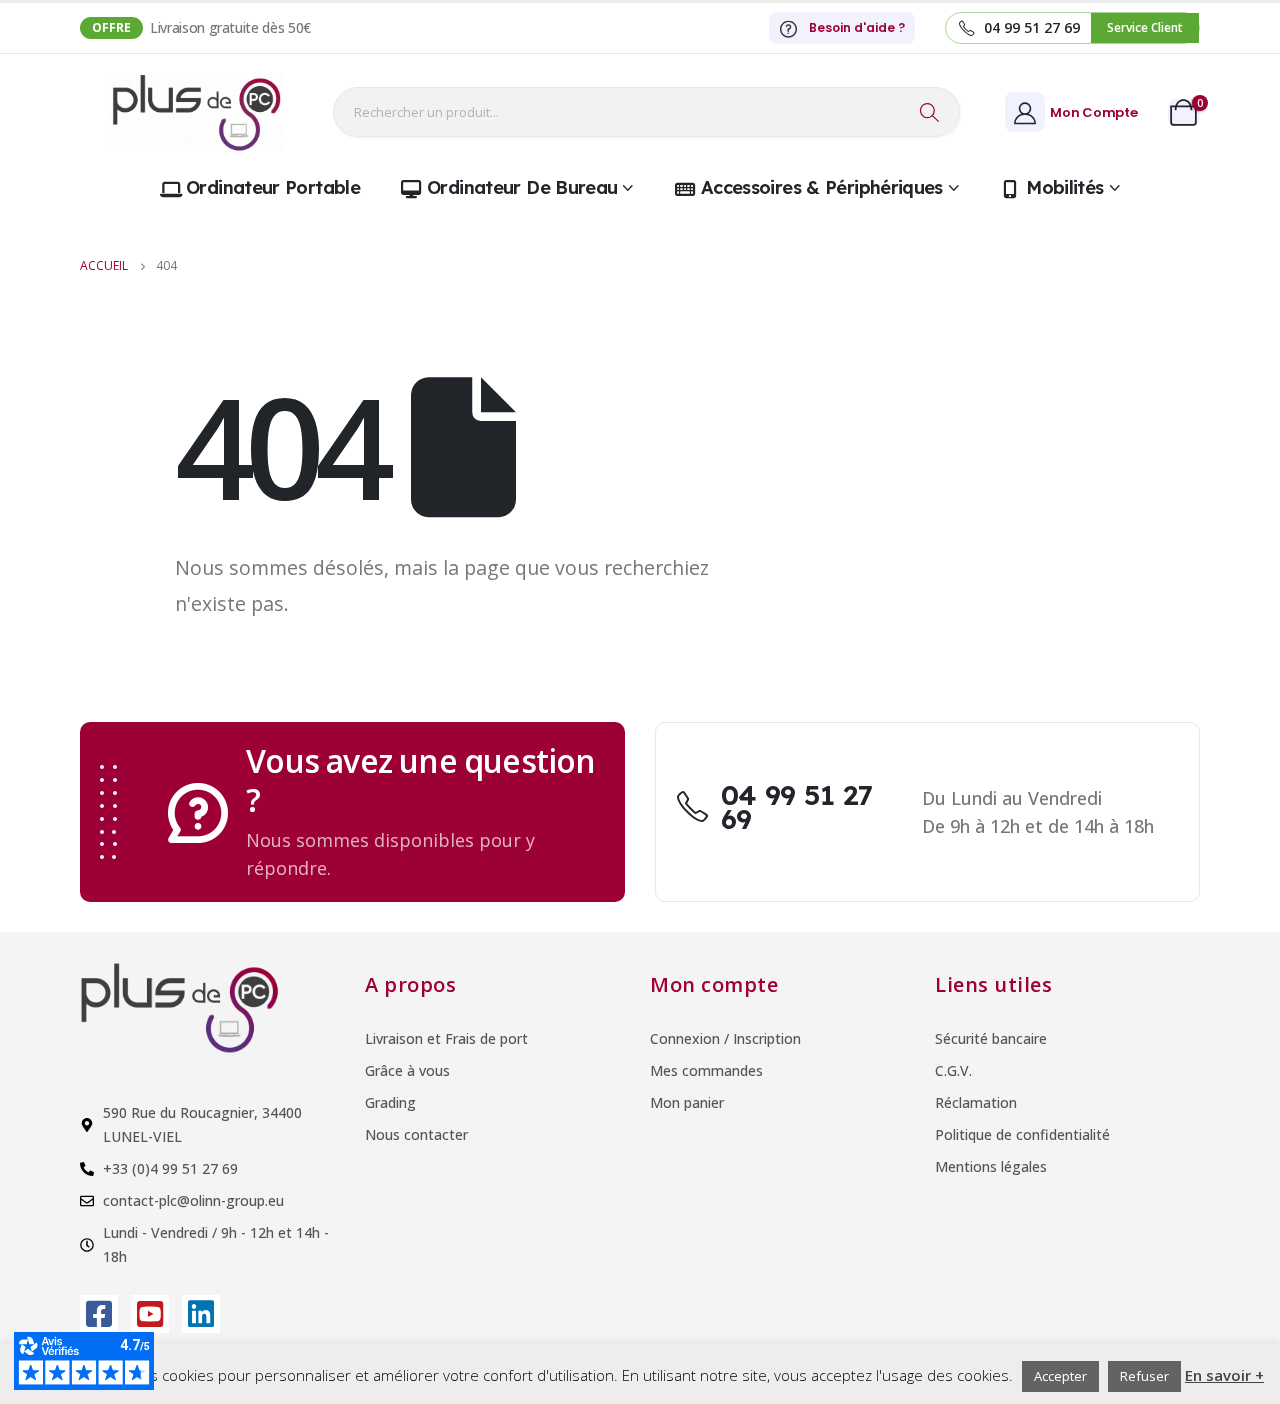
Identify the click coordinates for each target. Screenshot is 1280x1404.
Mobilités (1064, 187)
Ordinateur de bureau (522, 187)
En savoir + (1224, 1375)
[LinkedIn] (201, 1314)
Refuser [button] (1144, 1376)
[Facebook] (99, 1314)
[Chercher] (930, 112)
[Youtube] (150, 1314)
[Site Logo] (196, 112)
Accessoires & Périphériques (822, 187)
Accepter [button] (1060, 1376)
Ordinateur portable (273, 187)
